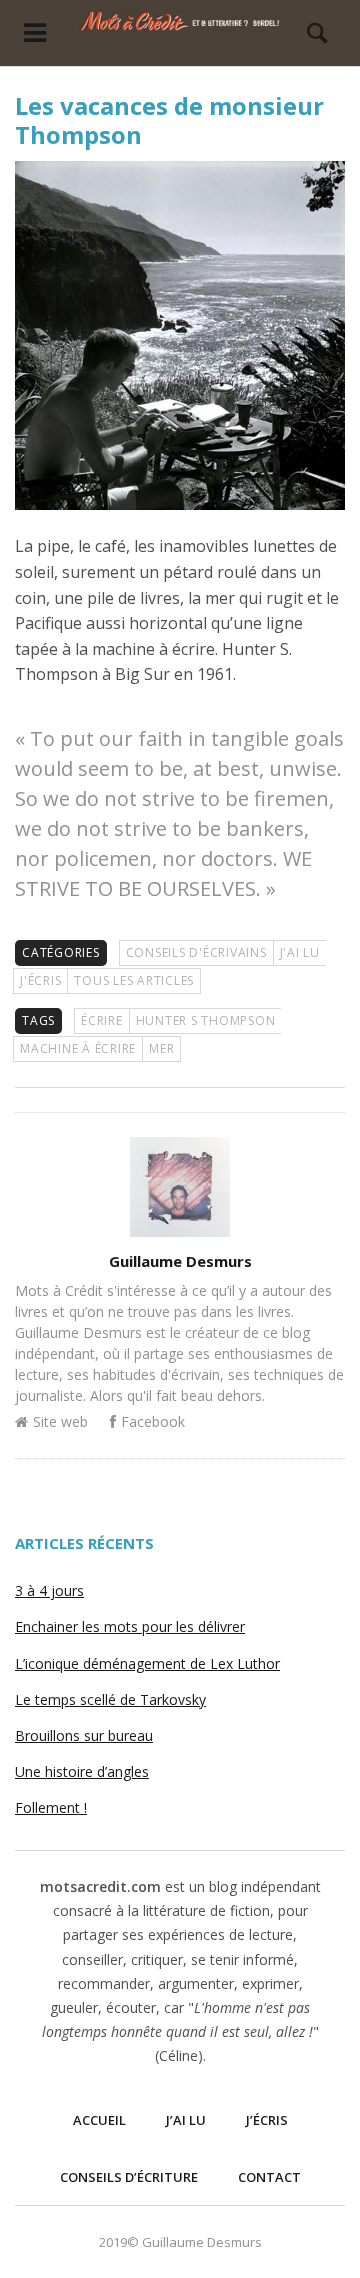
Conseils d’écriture (129, 2177)
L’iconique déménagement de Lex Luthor (147, 1663)
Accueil (99, 2120)
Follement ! (51, 1807)
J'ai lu (300, 952)
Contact (269, 2177)
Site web (60, 1421)
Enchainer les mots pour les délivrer (130, 1626)
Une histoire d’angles (82, 1771)
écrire (102, 1020)
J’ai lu (186, 2120)
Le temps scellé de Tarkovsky (110, 1699)
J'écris (40, 980)
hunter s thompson (206, 1020)
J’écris (267, 2120)
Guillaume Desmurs (180, 1261)
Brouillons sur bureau (84, 1735)
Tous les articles (134, 980)
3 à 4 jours (49, 1590)
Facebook (153, 1421)
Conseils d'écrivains (196, 952)
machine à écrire (78, 1048)
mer (161, 1048)
